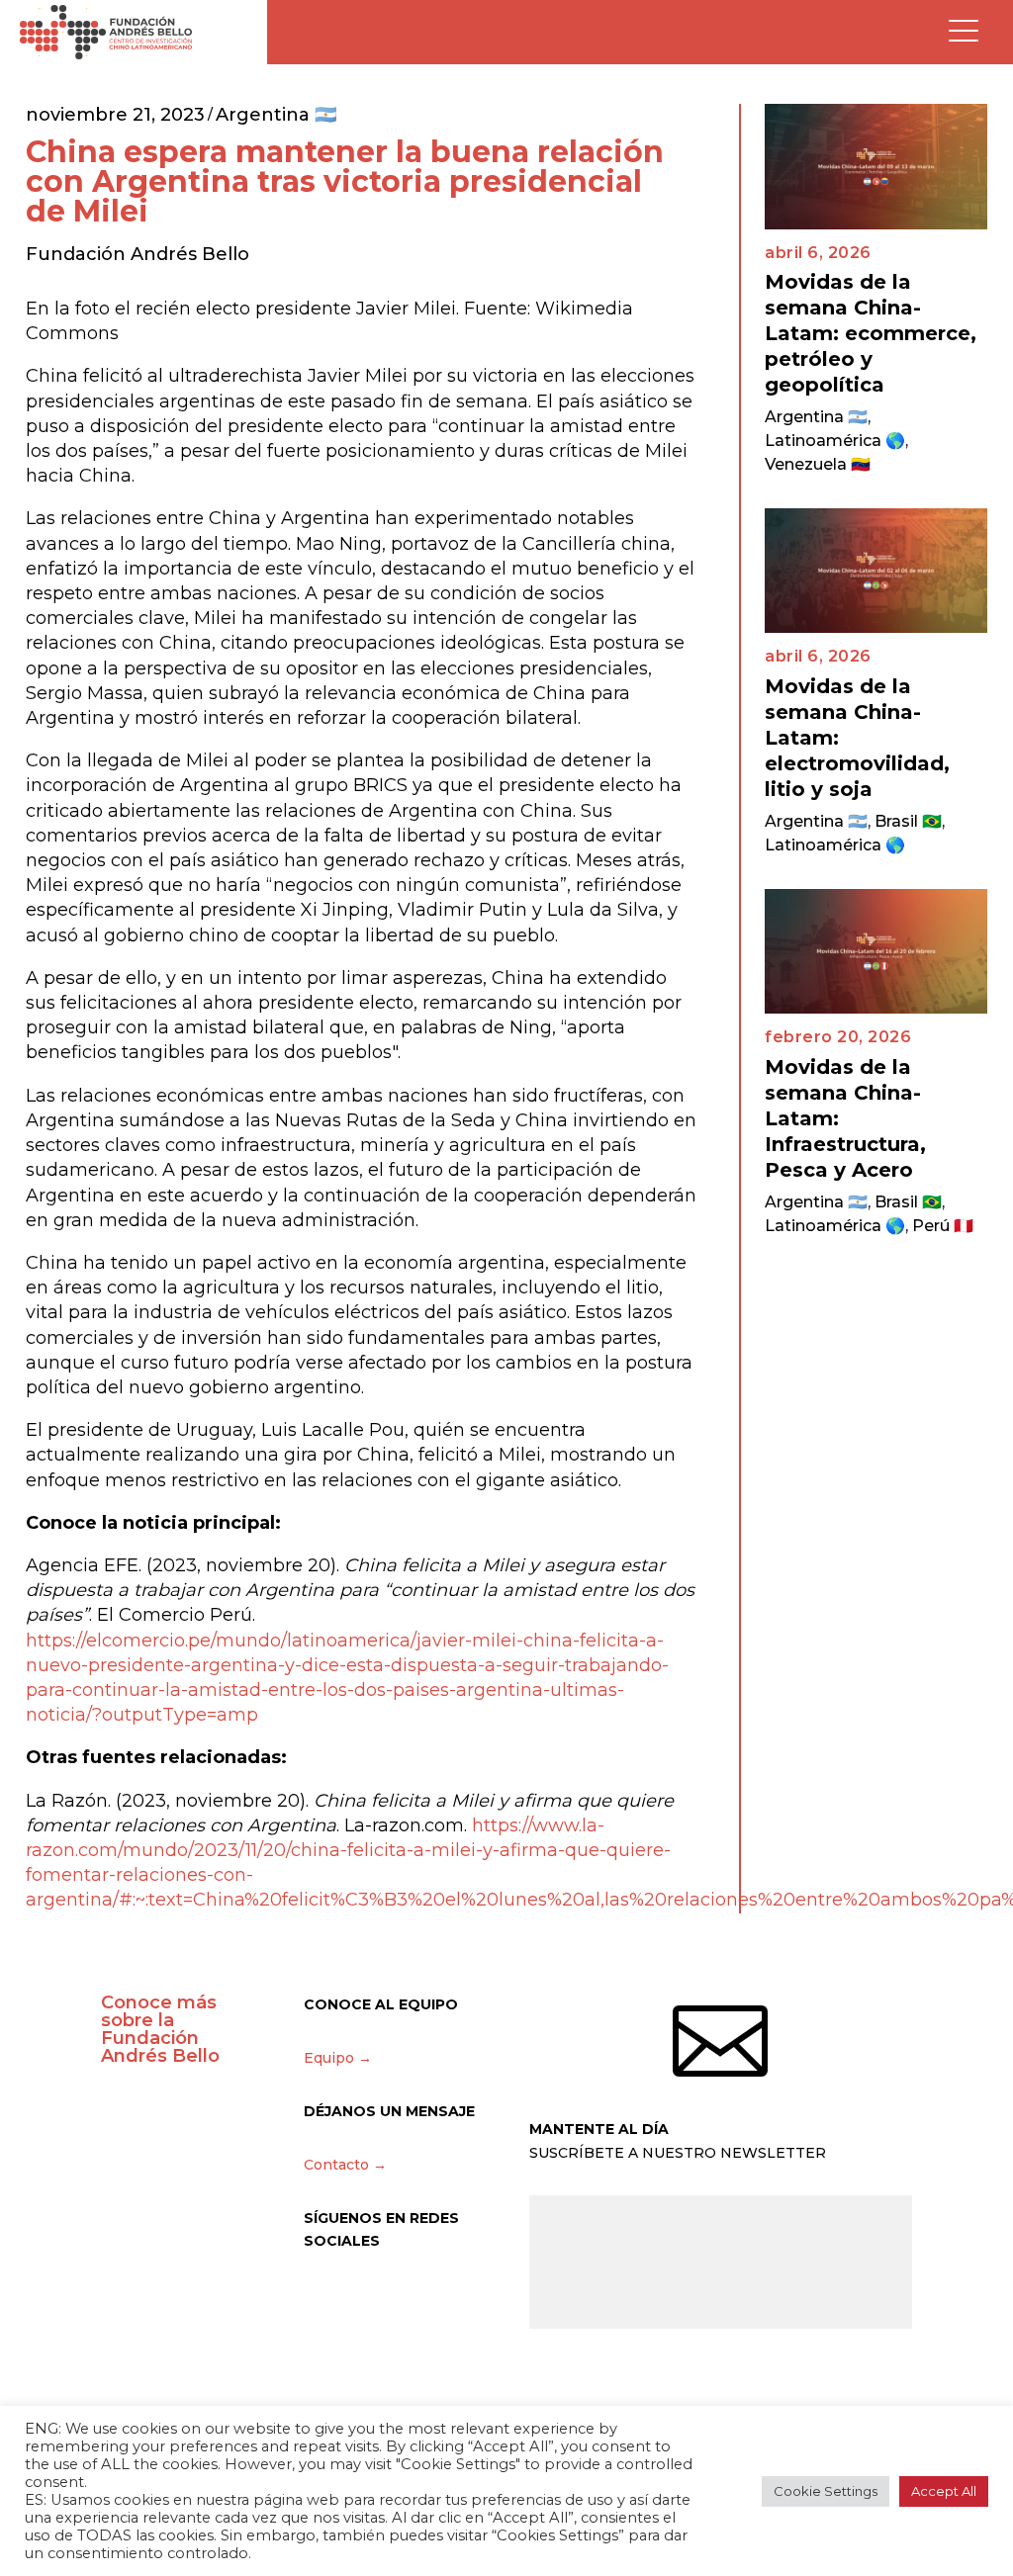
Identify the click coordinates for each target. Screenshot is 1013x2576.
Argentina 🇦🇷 (276, 115)
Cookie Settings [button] (826, 2491)
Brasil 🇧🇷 (908, 821)
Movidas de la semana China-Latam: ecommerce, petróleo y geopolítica (871, 333)
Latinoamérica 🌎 (835, 441)
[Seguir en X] (320, 2299)
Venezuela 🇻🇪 (818, 464)
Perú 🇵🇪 (943, 1226)
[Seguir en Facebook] (403, 2299)
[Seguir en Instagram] (361, 2299)
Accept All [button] (944, 2491)
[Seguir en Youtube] (486, 2299)
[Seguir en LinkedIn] (444, 2299)
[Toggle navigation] (964, 32)
